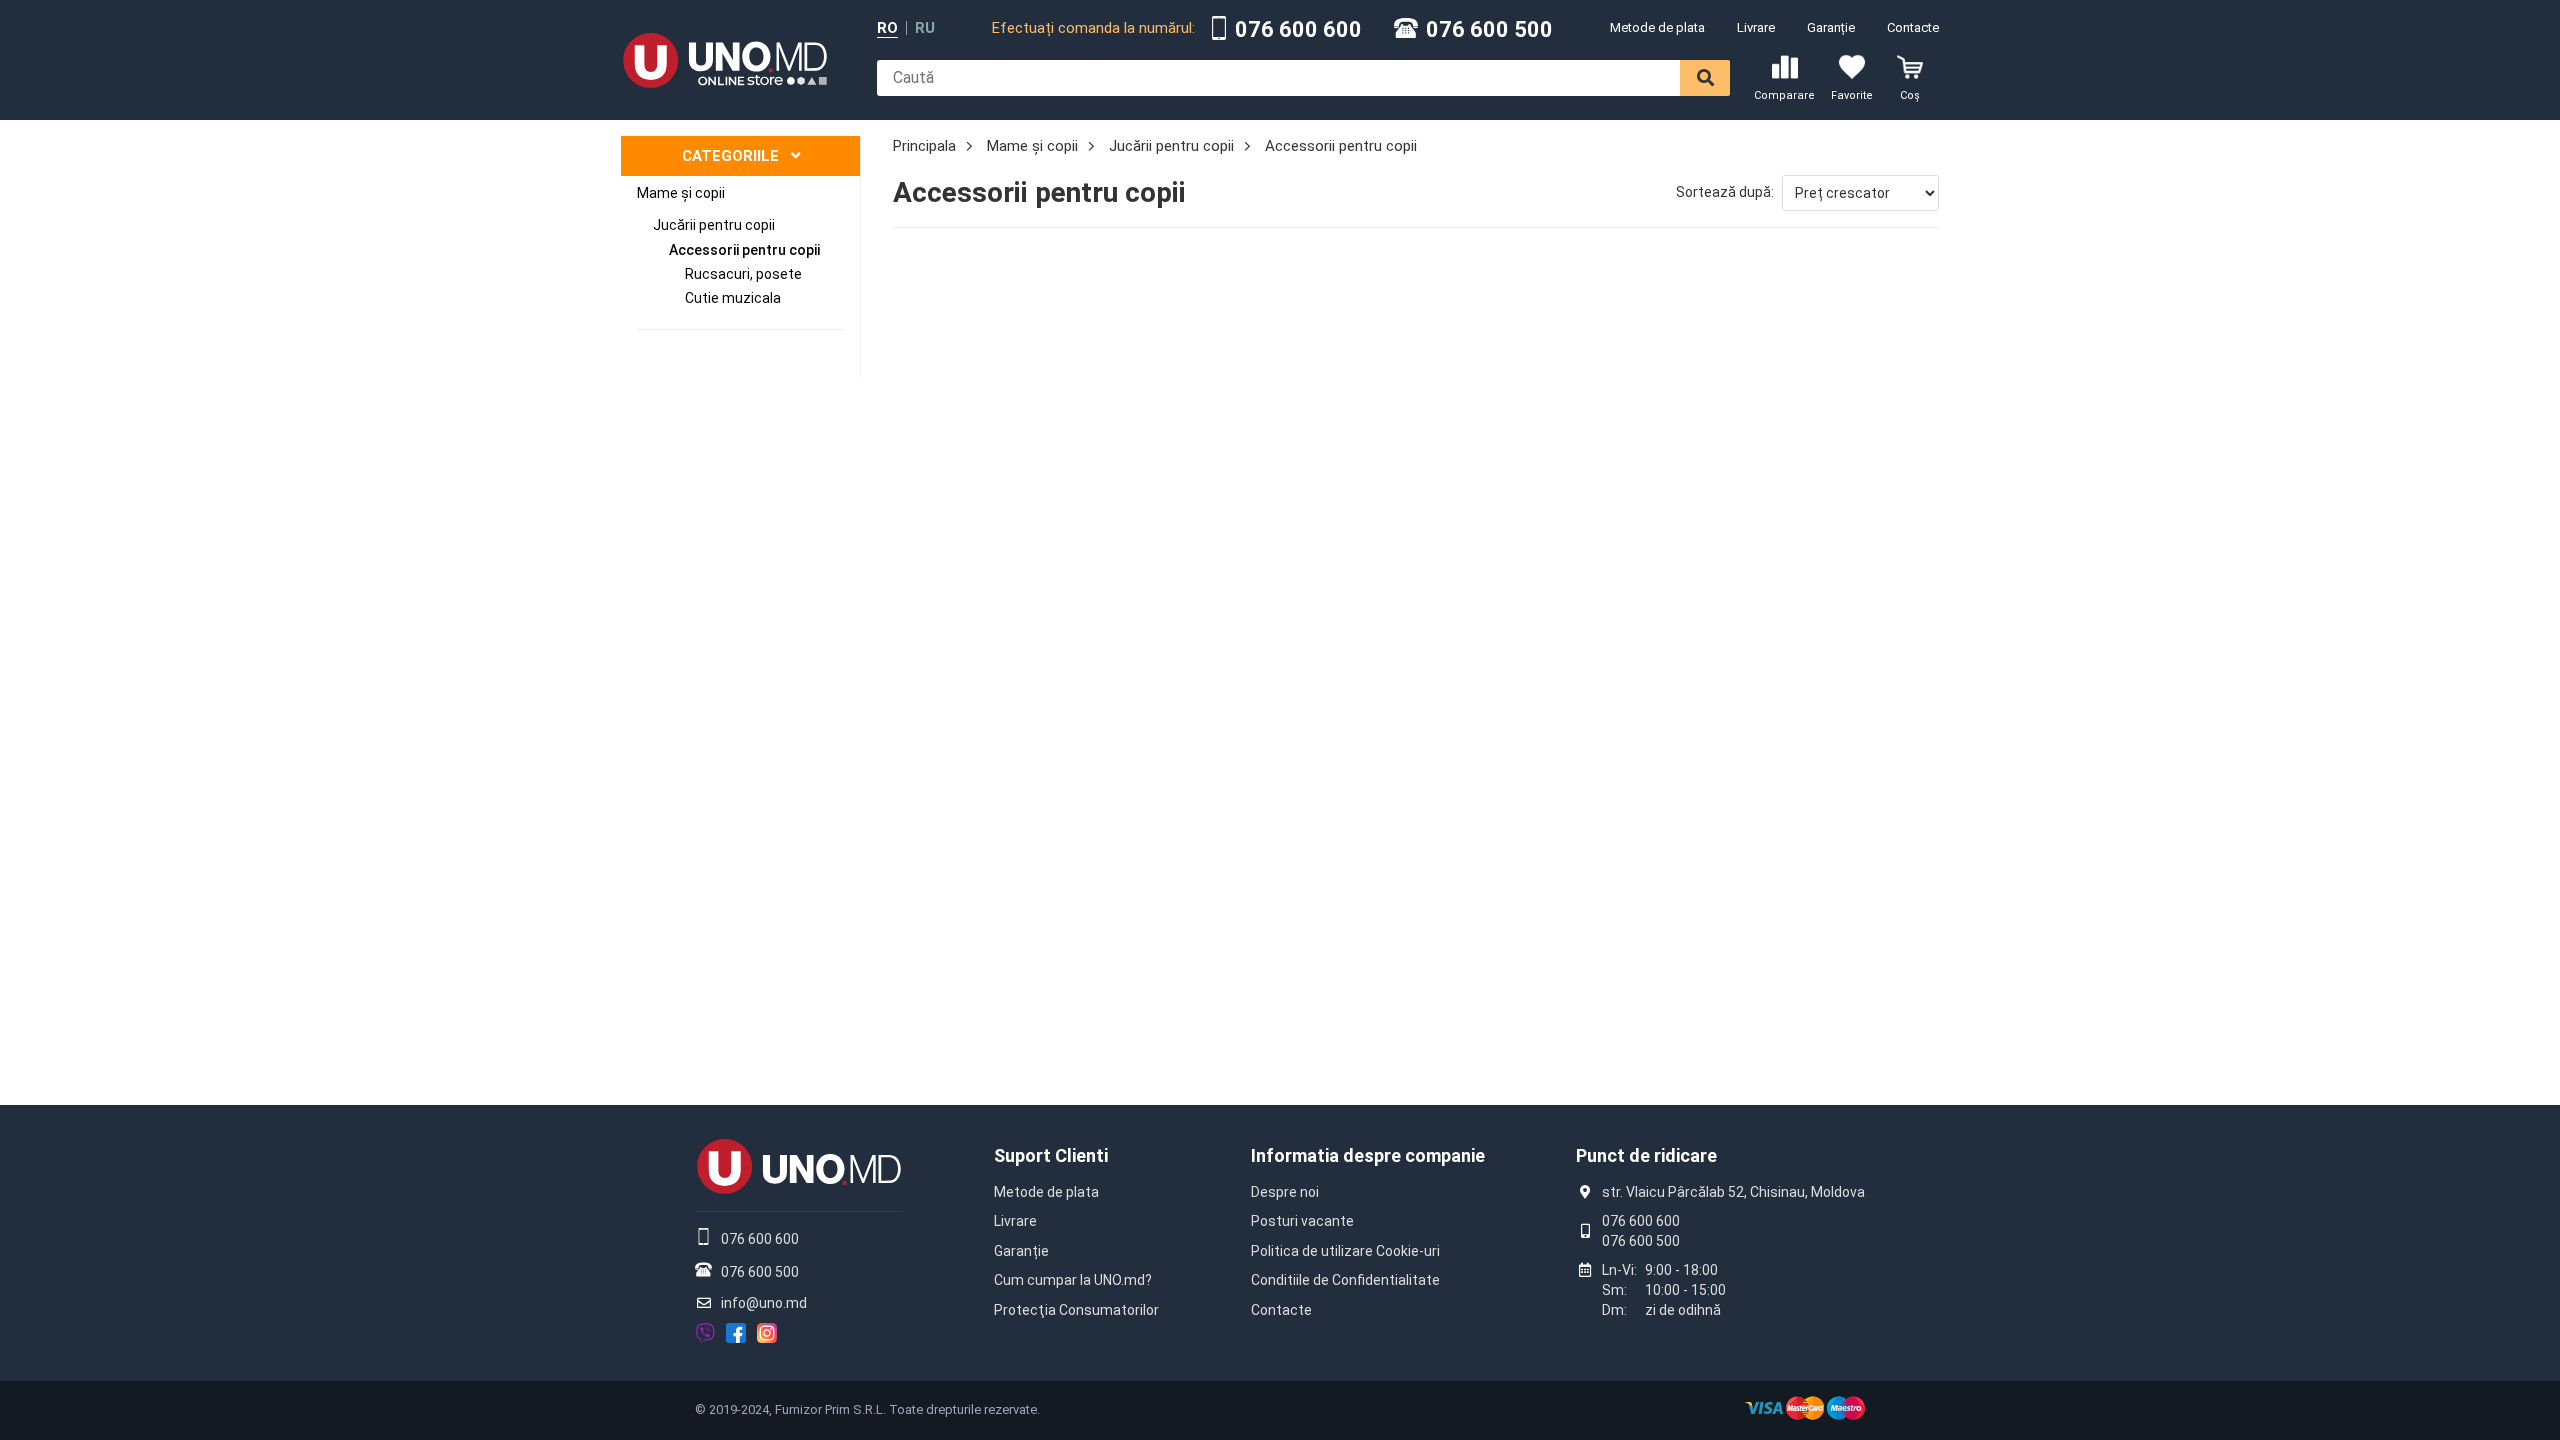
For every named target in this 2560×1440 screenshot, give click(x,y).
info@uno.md (764, 1303)
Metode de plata (1657, 27)
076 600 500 (1489, 30)
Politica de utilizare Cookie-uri (1345, 1251)
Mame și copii (681, 193)
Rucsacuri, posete (743, 274)
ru (925, 28)
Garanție (1831, 27)
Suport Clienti (1051, 1155)
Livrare (1756, 27)
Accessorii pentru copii (744, 250)
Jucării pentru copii (714, 225)
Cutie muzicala (733, 298)
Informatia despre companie (1368, 1155)
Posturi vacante (1302, 1221)
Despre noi (1285, 1192)
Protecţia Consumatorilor (1076, 1310)
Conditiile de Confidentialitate (1345, 1280)
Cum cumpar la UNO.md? (1073, 1280)
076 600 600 (1298, 30)
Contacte (1913, 27)
